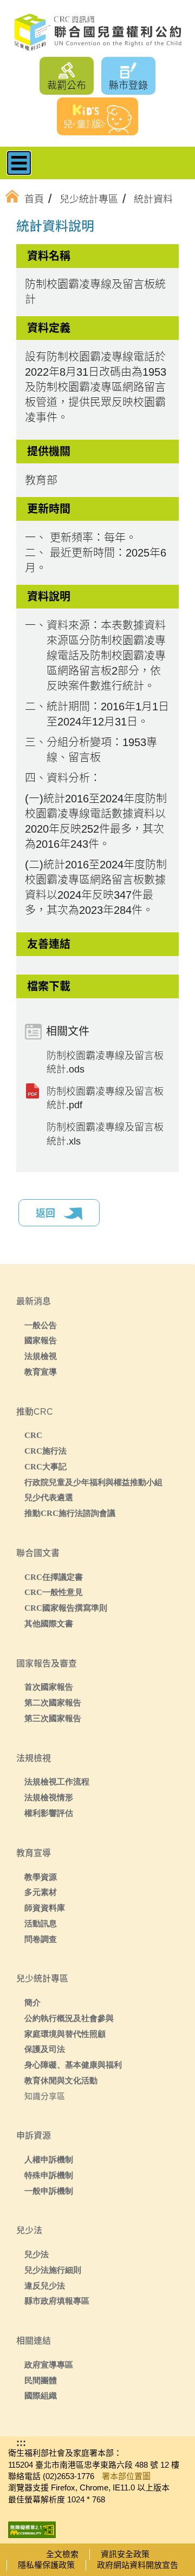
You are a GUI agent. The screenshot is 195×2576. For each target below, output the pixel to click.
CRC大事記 (45, 1466)
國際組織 (41, 2395)
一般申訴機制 (49, 2191)
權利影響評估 (49, 1813)
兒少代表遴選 (49, 1497)
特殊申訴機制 (49, 2175)
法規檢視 (41, 1356)
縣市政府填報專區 (57, 2301)
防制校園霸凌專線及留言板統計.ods (105, 1063)
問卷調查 (41, 1939)
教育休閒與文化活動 (61, 2080)
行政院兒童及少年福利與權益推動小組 (93, 1482)
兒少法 (37, 2254)
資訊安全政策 (125, 2554)
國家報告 (41, 1340)
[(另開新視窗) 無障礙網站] (32, 2526)
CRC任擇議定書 (54, 1577)
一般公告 (41, 1325)
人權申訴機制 (49, 2159)
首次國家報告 (49, 1687)
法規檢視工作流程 (57, 1781)
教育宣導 (41, 1372)
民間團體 (41, 2380)
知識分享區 (45, 2096)
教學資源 (41, 1877)
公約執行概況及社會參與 (69, 2018)
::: (35, 228)
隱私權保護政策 (46, 2565)
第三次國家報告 (53, 1718)
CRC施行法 (45, 1451)
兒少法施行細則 (53, 2270)
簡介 (32, 2002)
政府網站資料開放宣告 (138, 2565)
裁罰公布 (67, 86)
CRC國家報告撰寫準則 (66, 1608)
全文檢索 (62, 2554)
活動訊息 (41, 1923)
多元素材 (41, 1892)
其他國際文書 (49, 1623)
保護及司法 (45, 2049)
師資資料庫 (45, 1908)
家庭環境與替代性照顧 (65, 2034)
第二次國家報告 (53, 1702)
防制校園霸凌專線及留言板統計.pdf (105, 1098)
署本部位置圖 (126, 2476)
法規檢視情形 (49, 1797)
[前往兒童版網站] (97, 116)
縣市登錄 (128, 86)
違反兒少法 (45, 2286)
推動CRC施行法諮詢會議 (70, 1513)
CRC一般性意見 (54, 1592)
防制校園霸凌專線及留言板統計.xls (105, 1134)
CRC (33, 1435)
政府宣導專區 (49, 2365)
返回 (47, 1213)
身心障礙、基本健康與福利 (73, 2065)
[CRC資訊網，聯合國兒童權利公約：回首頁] (97, 32)
